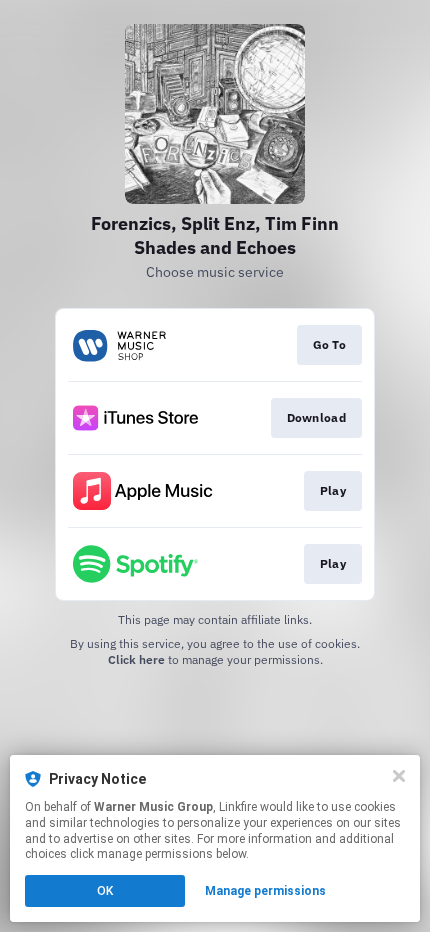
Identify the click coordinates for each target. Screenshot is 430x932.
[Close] (399, 776)
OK (105, 891)
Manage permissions (265, 891)
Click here (136, 659)
